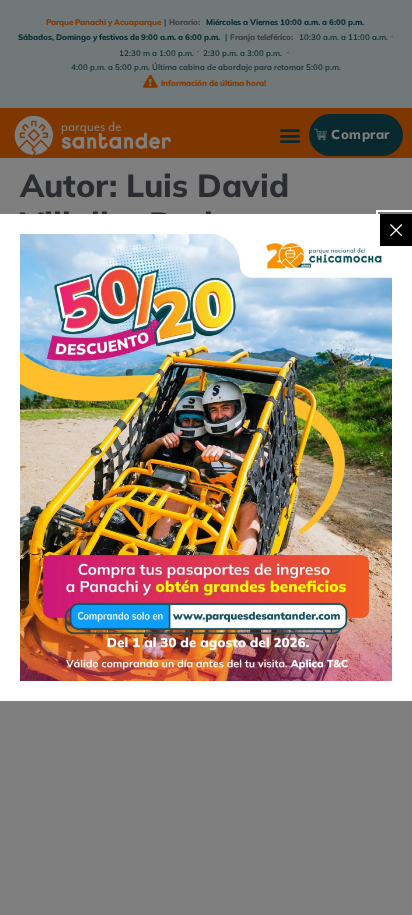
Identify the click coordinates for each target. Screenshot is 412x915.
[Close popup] (396, 230)
